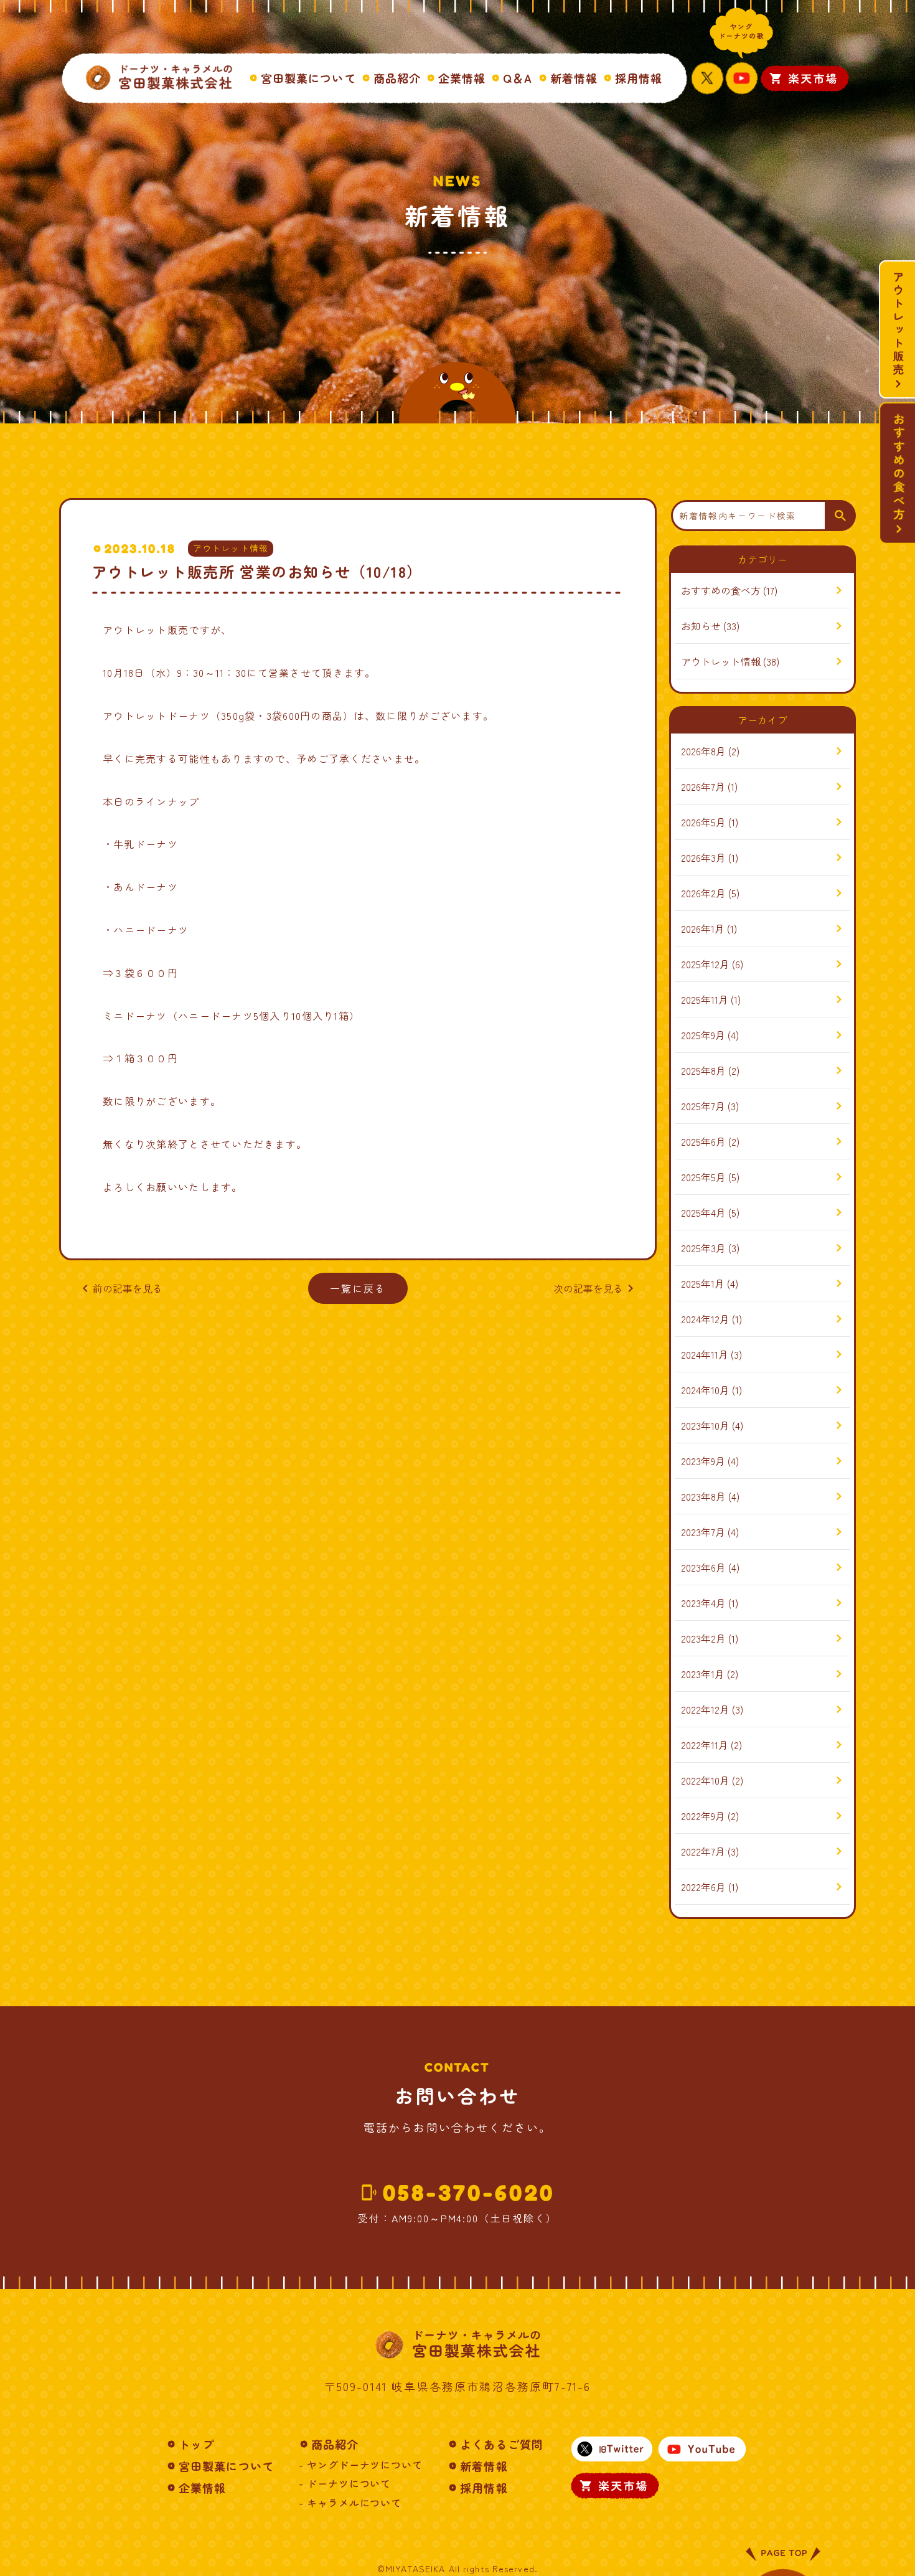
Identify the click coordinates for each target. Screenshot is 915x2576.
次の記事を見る (596, 1288)
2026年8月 (703, 751)
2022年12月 (705, 1709)
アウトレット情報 (231, 548)
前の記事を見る (120, 1288)
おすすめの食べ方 (721, 590)
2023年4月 (703, 1603)
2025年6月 (703, 1141)
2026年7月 (703, 786)
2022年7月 (703, 1851)
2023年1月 (703, 1674)
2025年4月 (703, 1212)
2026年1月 (703, 928)
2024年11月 (705, 1354)
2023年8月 (703, 1496)
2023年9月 (703, 1461)
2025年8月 (703, 1070)
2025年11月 (705, 999)
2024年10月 (705, 1390)
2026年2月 (703, 893)
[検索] (840, 516)
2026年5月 (703, 822)
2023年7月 (703, 1532)
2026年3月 (703, 857)
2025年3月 (703, 1248)
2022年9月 (703, 1816)
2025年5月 (703, 1177)
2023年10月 (705, 1425)
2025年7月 (703, 1106)
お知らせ (701, 626)
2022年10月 (705, 1780)
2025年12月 (705, 964)
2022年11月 (705, 1745)
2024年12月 (705, 1319)
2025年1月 (703, 1283)
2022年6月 (703, 1887)
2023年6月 (703, 1567)
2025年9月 (703, 1035)
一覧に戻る (358, 1288)
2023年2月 (703, 1638)
